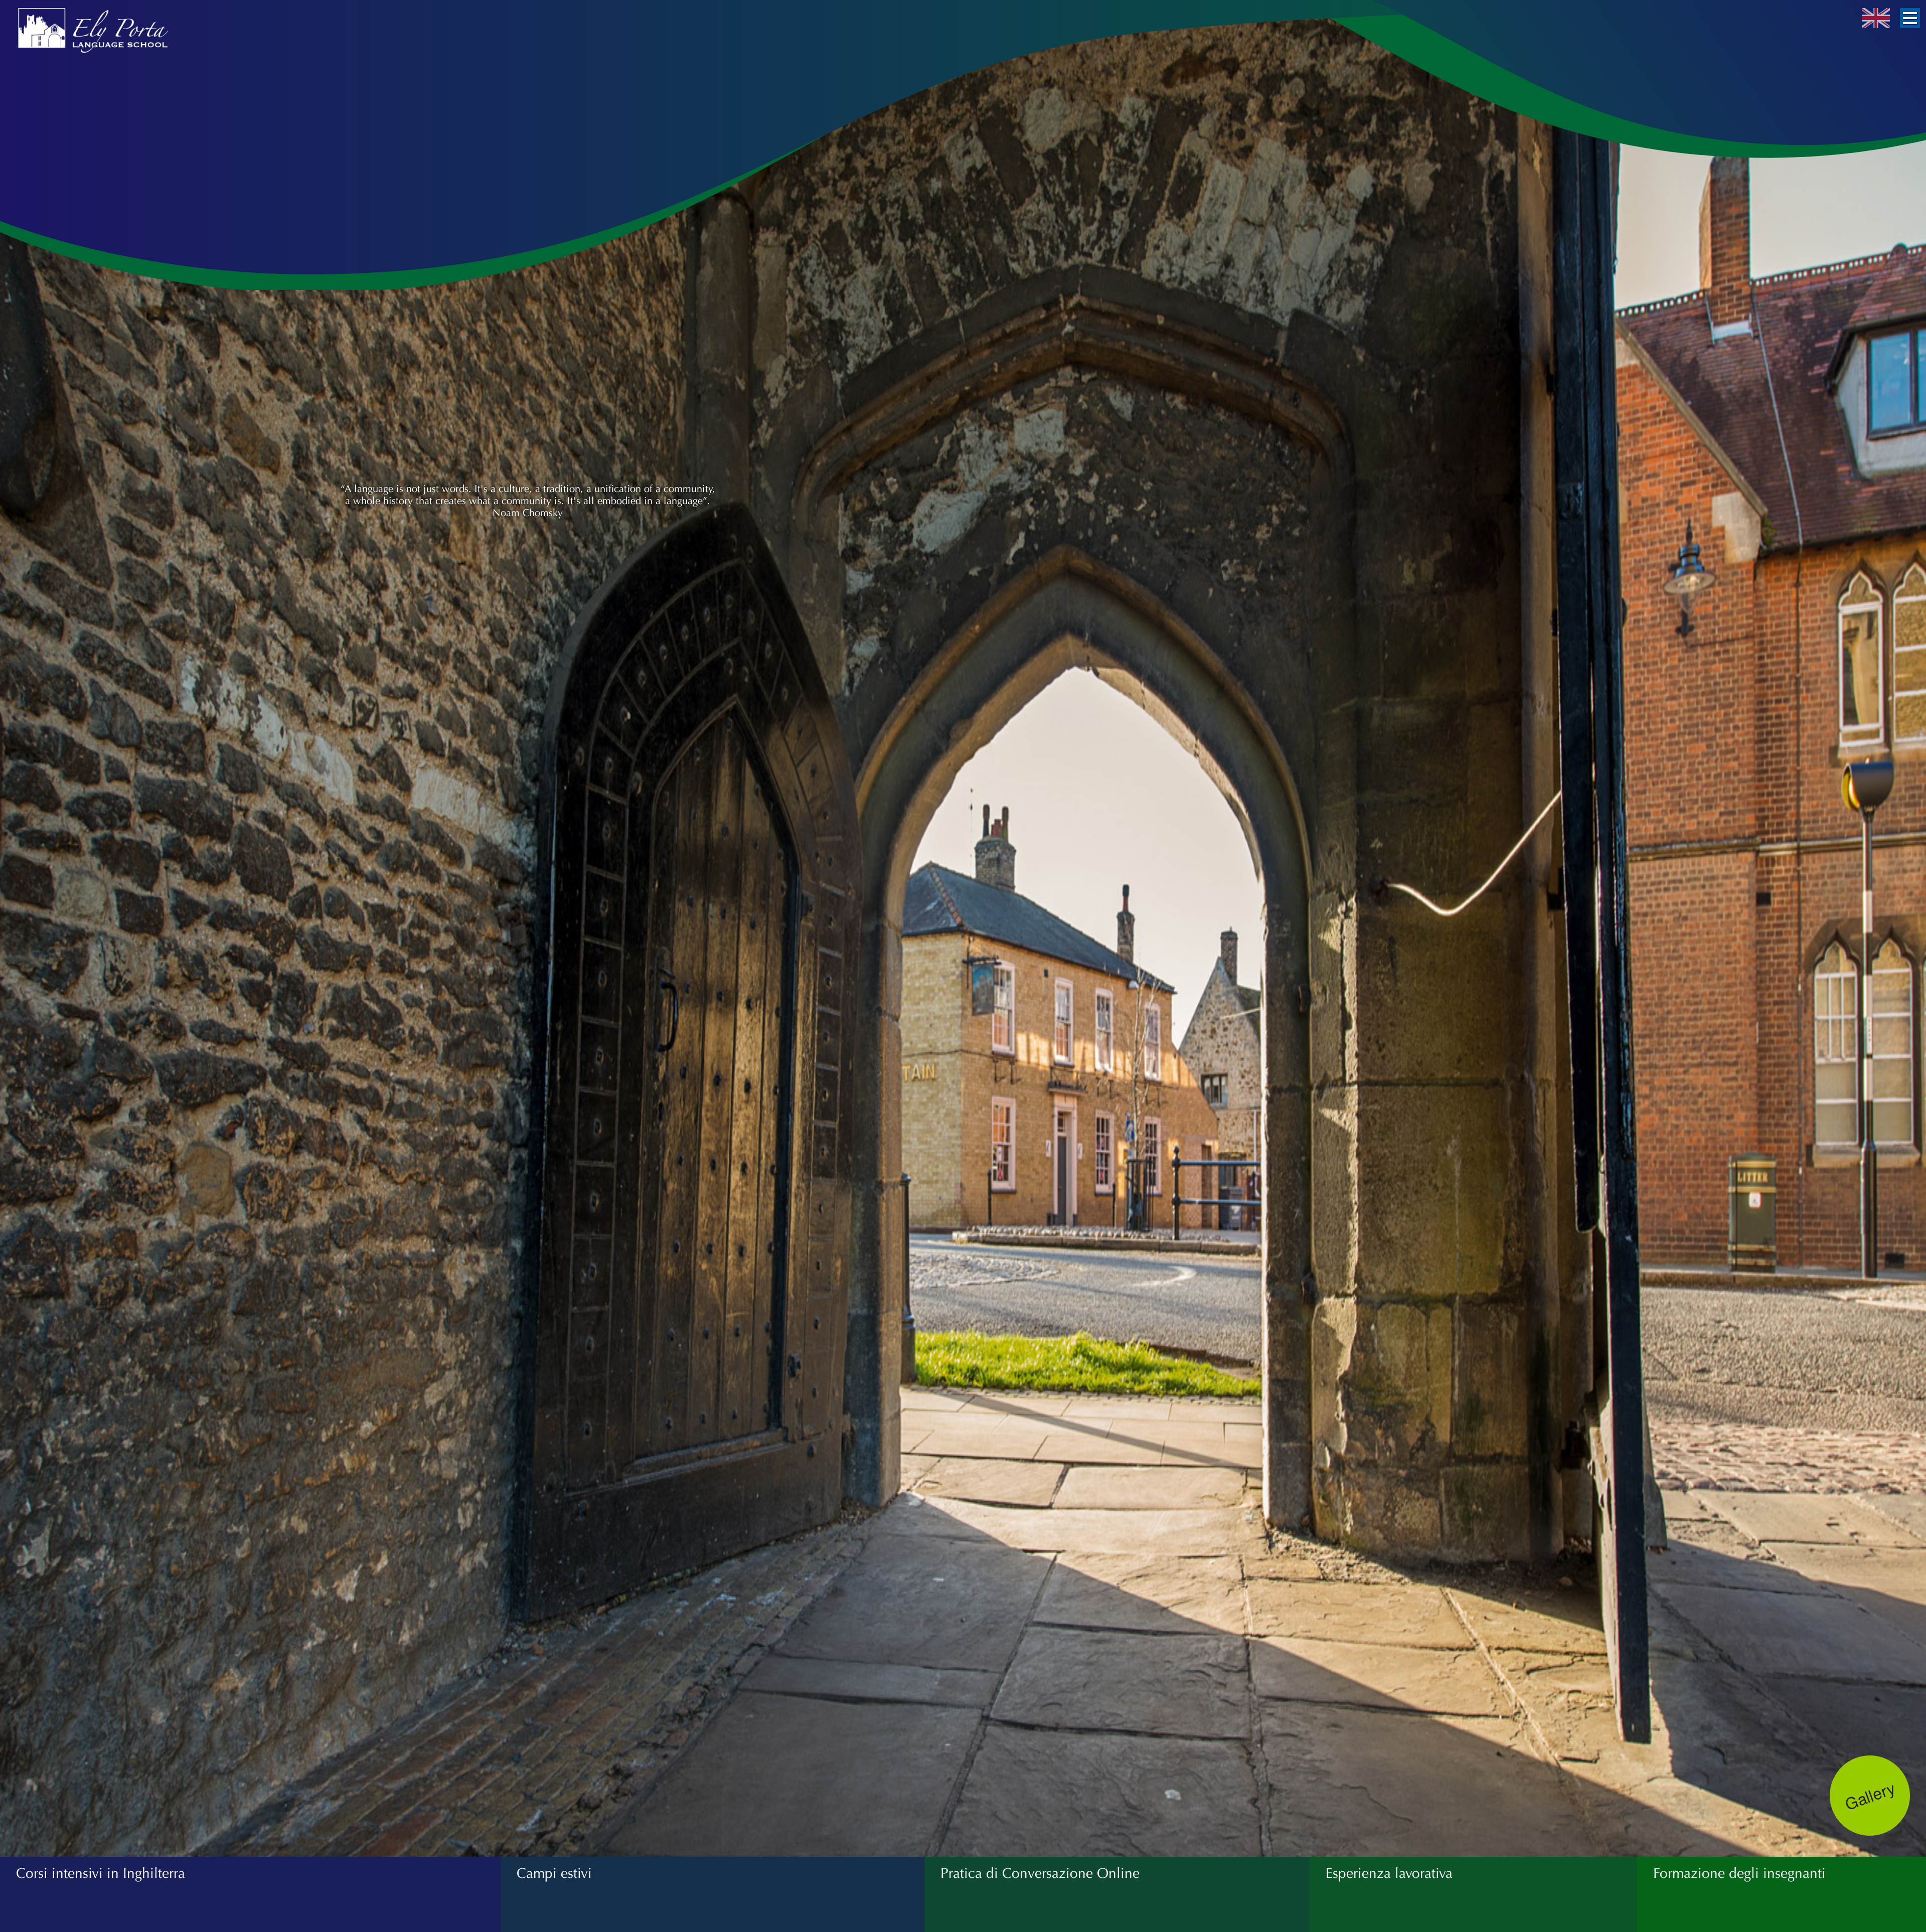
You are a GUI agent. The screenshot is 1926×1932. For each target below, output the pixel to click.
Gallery (1870, 1795)
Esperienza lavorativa (1389, 1873)
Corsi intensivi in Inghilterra (101, 1873)
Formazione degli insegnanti (1739, 1873)
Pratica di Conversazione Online (1040, 1873)
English (1876, 18)
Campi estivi (554, 1873)
